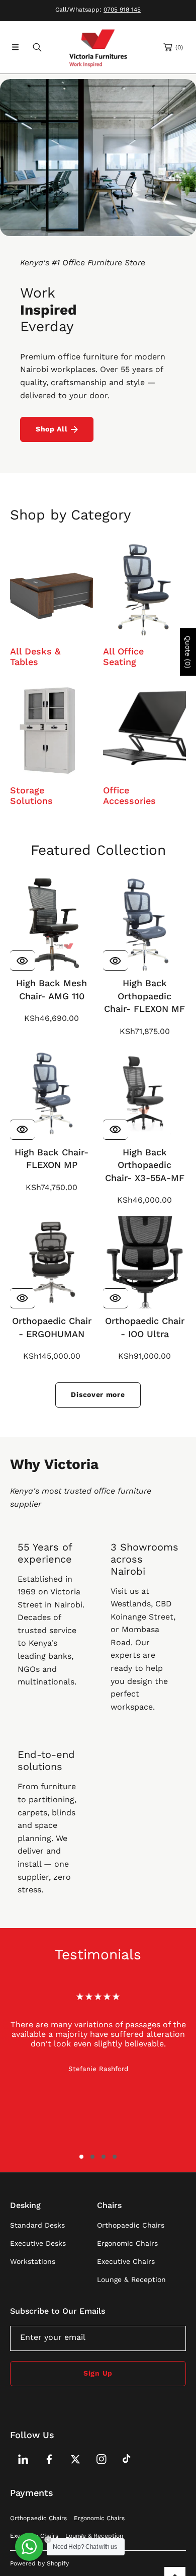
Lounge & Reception (94, 2536)
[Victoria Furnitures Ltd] (98, 47)
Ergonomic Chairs (99, 2518)
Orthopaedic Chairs (38, 2518)
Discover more (98, 1394)
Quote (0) (188, 652)
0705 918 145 (122, 10)
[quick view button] (22, 961)
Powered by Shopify (39, 2563)
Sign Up (98, 2373)
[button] (15, 47)
